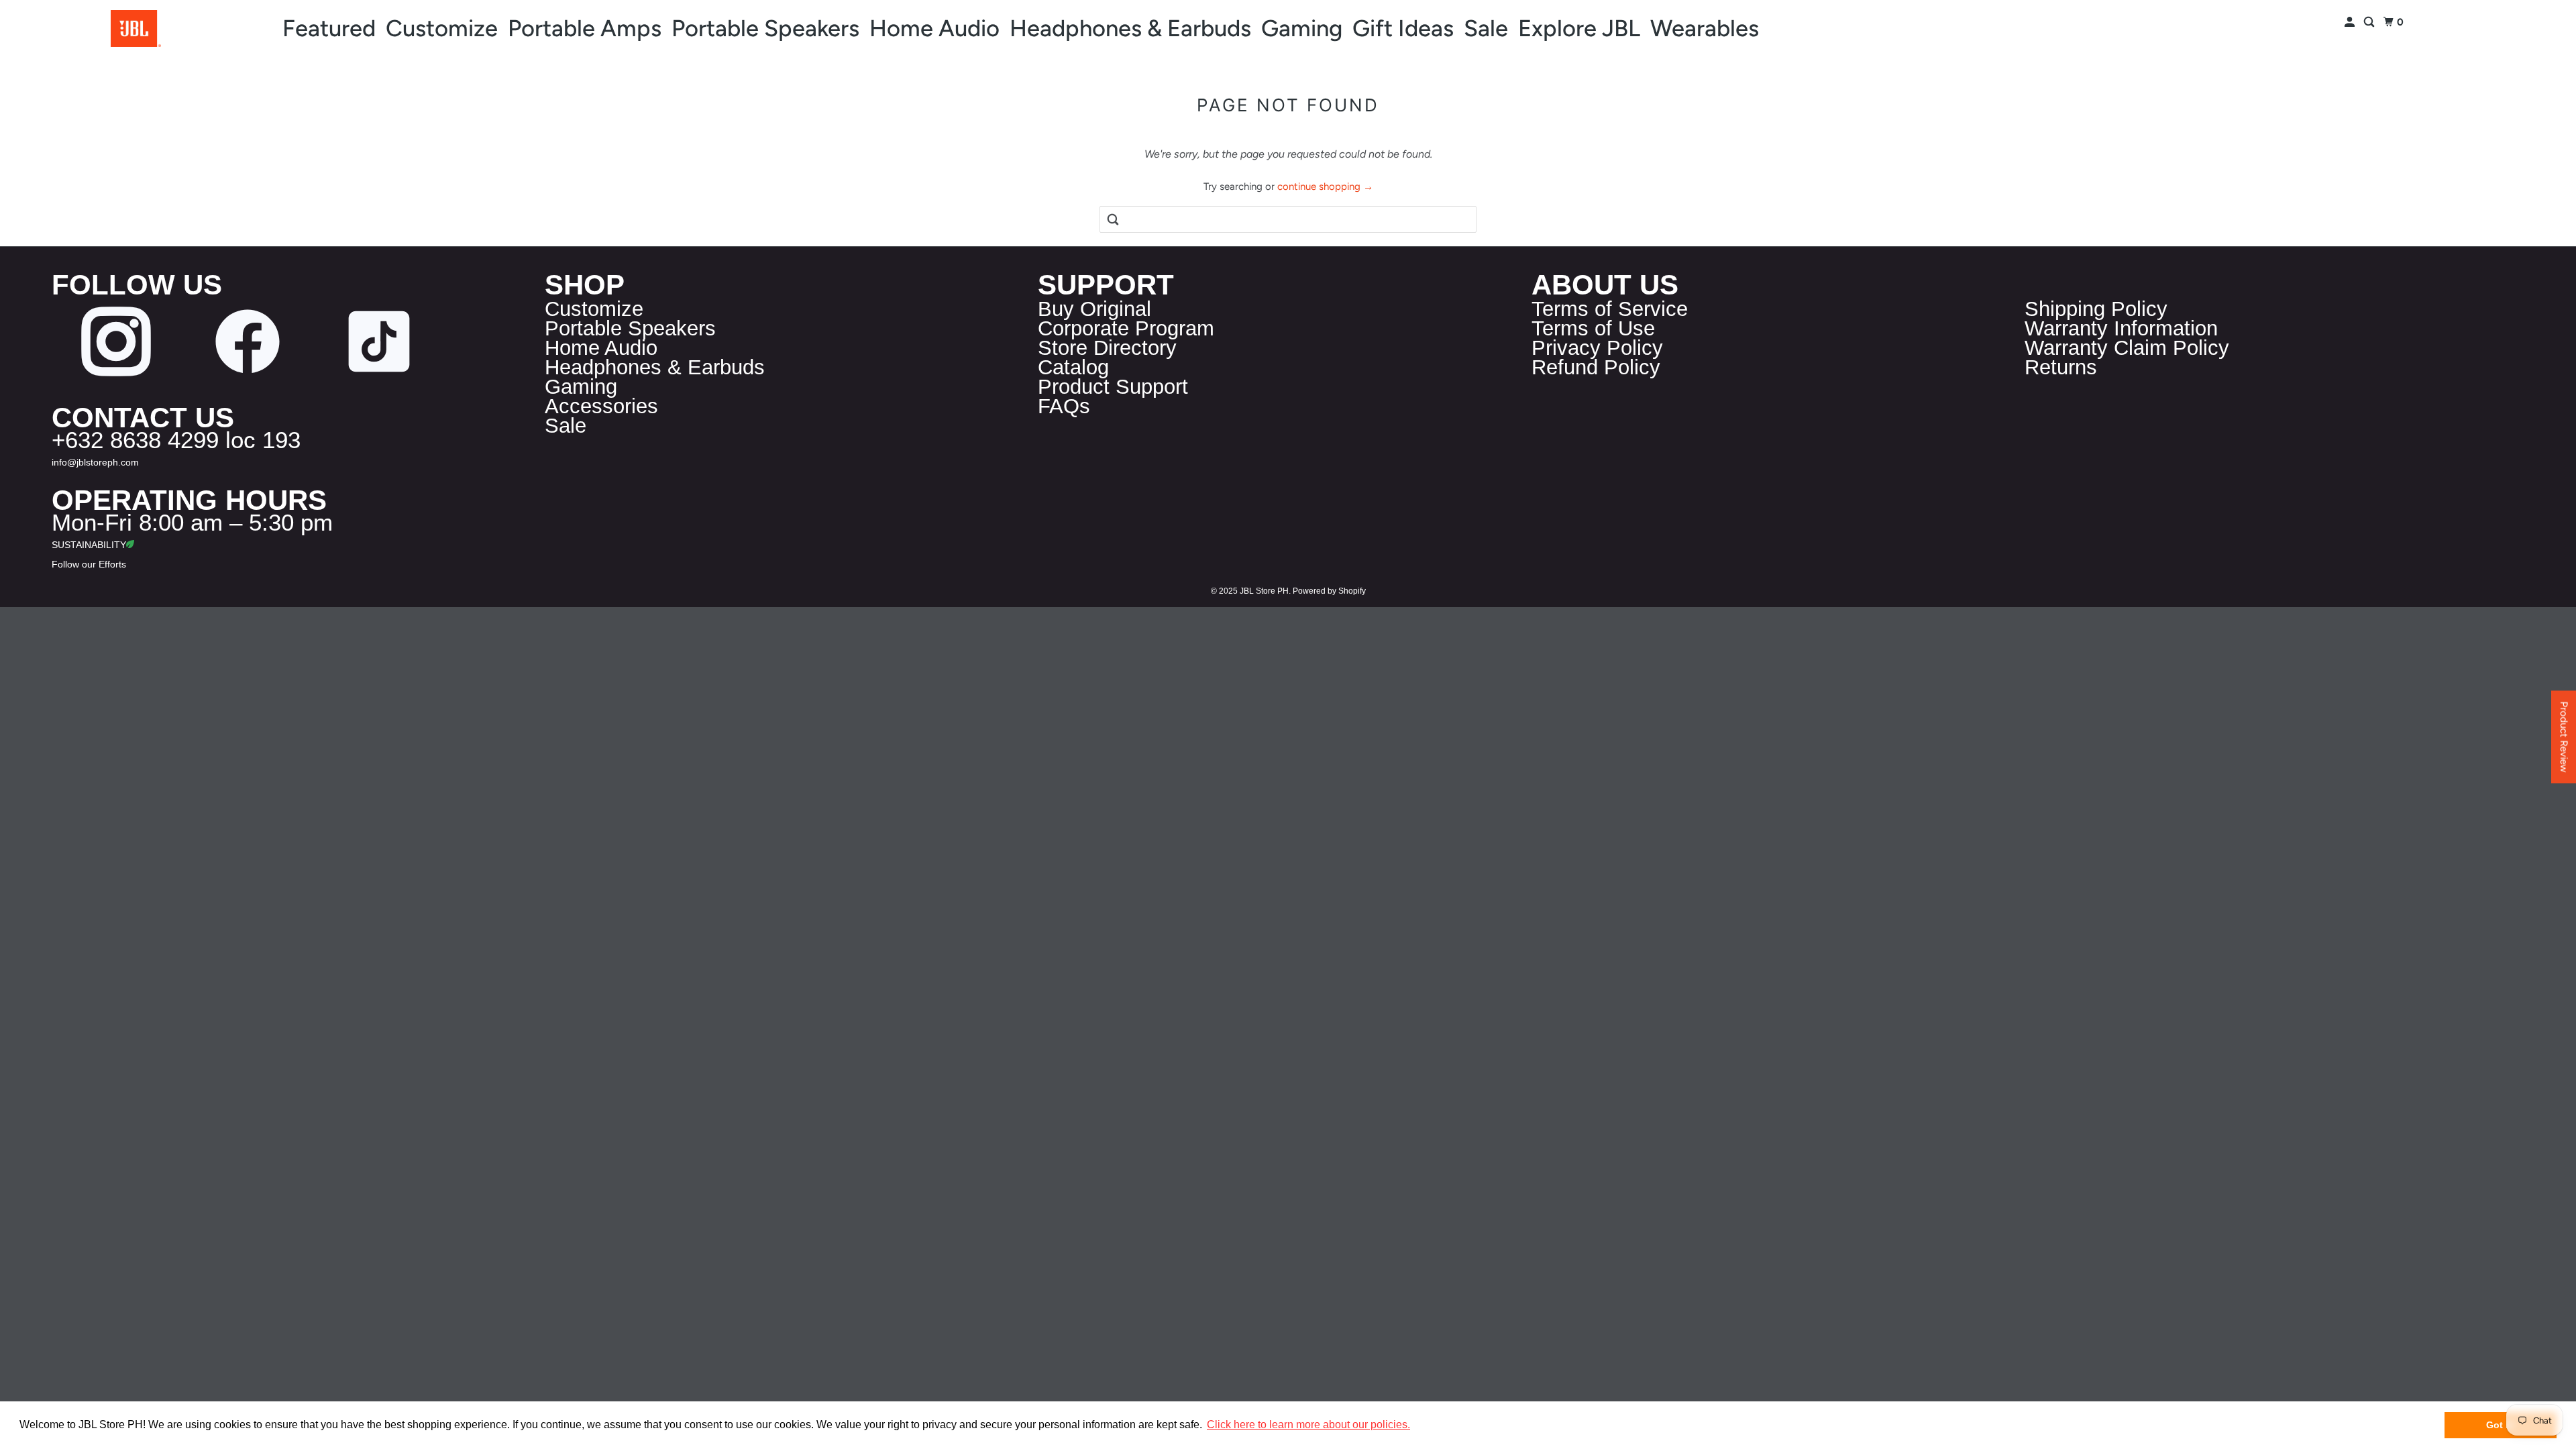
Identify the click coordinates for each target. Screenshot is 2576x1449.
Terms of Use (1593, 328)
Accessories (601, 406)
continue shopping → (1325, 186)
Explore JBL (1579, 28)
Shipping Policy (2096, 309)
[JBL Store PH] (136, 29)
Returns (2061, 367)
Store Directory (1107, 348)
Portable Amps (585, 28)
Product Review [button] (2564, 737)
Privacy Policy (1597, 348)
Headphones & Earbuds (1130, 28)
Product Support (1113, 387)
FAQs (1064, 406)
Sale (1486, 28)
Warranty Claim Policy (2127, 348)
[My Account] (2351, 22)
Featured (329, 28)
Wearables (1705, 28)
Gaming (1302, 28)
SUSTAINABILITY (89, 545)
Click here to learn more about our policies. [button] (1308, 1425)
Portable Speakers (765, 28)
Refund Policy (1596, 367)
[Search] (2370, 22)
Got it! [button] (2501, 1425)
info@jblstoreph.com (95, 462)
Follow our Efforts (89, 564)
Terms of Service (1610, 309)
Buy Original (1094, 309)
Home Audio (934, 28)
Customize (442, 28)
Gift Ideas (1403, 28)
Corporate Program (1126, 328)
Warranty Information (2121, 328)
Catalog (1073, 367)
